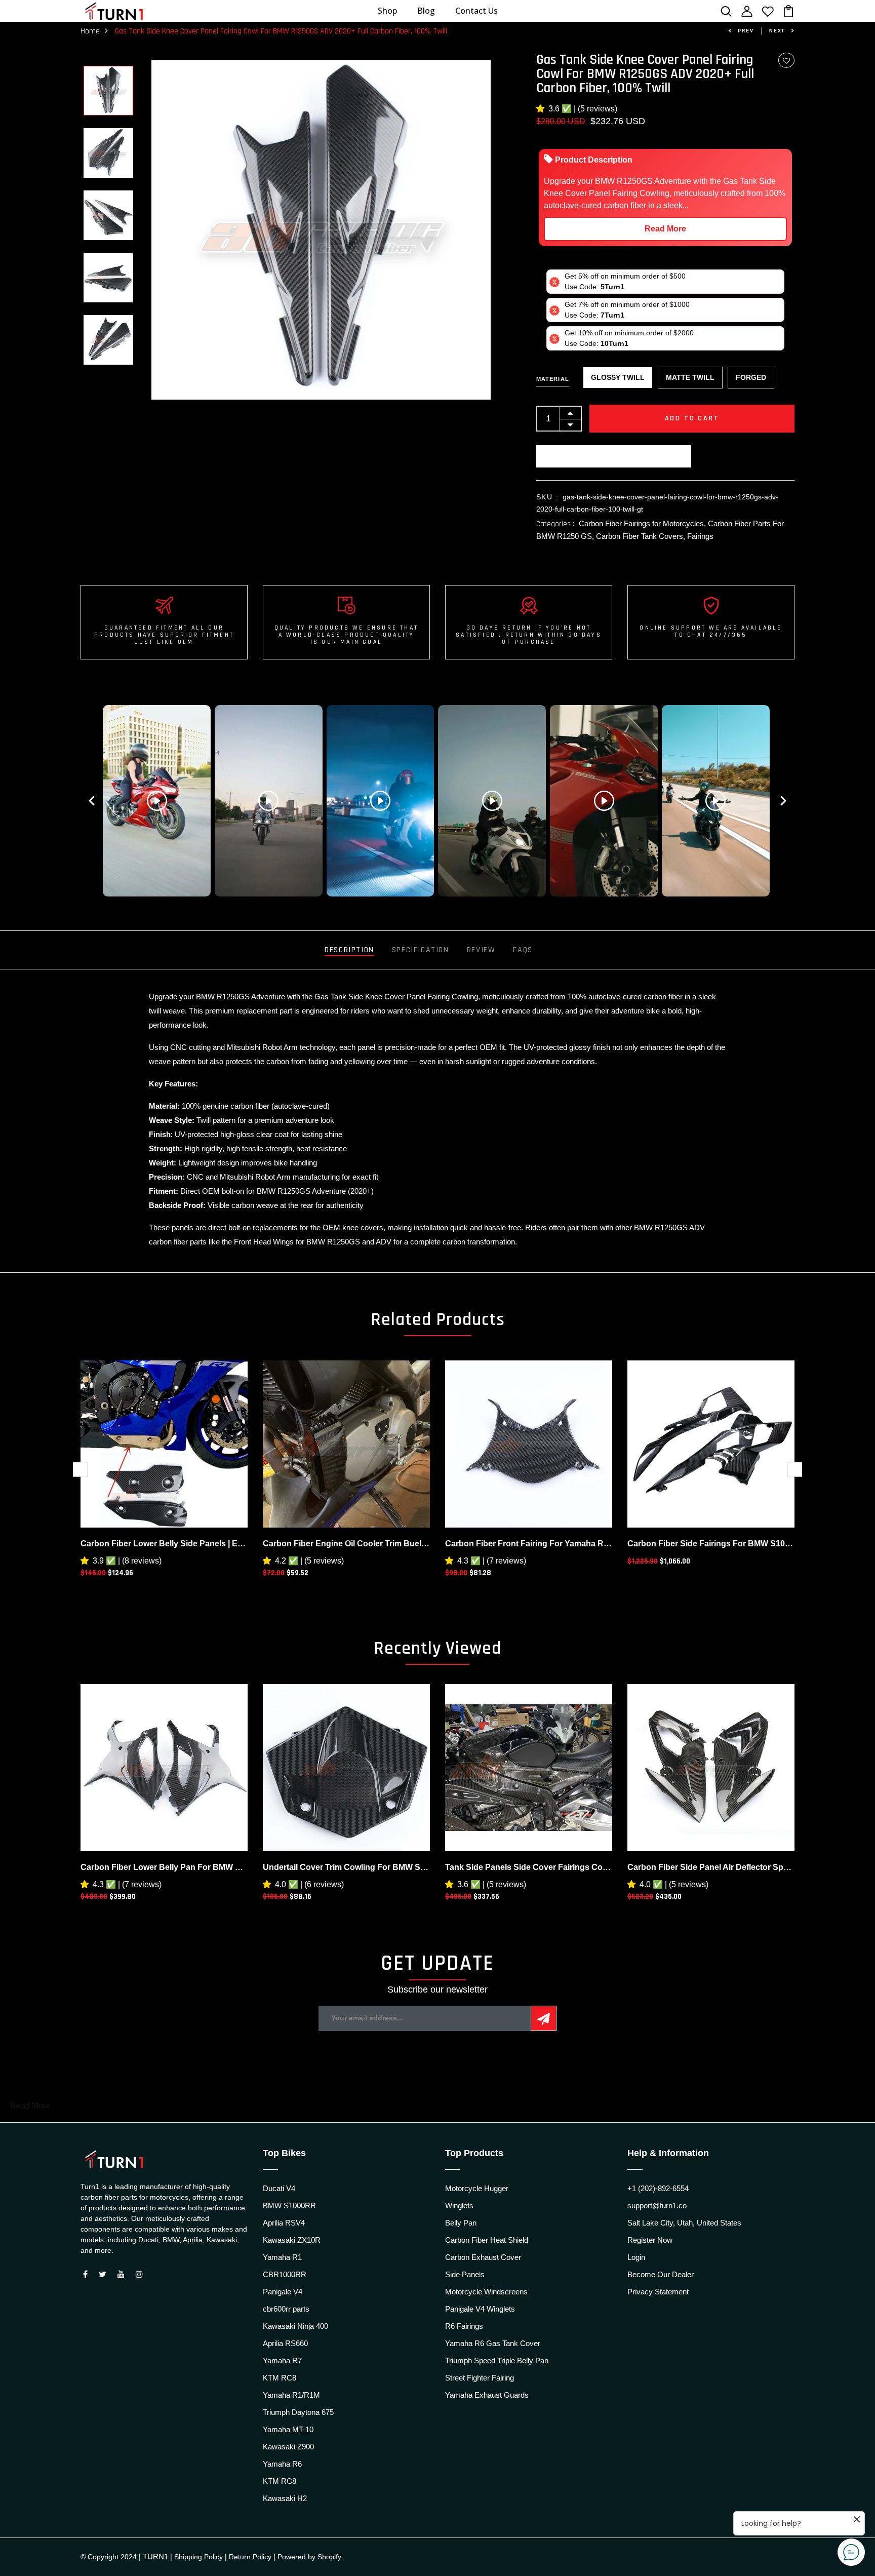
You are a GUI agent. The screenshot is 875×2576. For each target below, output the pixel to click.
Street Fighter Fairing (480, 2378)
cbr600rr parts (286, 2309)
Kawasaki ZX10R (292, 2240)
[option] (108, 91)
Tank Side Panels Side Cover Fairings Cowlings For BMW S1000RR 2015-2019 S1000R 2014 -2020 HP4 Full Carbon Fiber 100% (529, 1867)
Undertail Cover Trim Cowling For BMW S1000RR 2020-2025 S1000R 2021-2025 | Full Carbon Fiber (346, 1867)
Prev (746, 31)
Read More (665, 229)
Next (777, 31)
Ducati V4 (279, 2188)
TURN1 (155, 2557)
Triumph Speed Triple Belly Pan (497, 2360)
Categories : (555, 524)
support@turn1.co (657, 2206)
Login (636, 2257)
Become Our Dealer (661, 2274)
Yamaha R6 (282, 2464)
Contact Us (476, 11)
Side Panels (465, 2274)
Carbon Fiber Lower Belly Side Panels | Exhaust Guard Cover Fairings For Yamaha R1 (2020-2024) (164, 1544)
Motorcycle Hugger (477, 2188)
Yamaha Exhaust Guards (487, 2395)
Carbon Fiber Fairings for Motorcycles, (643, 523)
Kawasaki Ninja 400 (295, 2326)
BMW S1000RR (289, 2206)
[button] (542, 109)
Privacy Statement (658, 2292)
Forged (751, 377)
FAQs (523, 950)
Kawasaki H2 (285, 2498)
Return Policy (250, 2557)
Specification (421, 950)
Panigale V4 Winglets (480, 2309)
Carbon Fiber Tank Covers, (642, 536)
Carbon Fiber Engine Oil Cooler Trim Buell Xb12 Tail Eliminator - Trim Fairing (346, 1544)
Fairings (700, 536)
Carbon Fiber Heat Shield (487, 2240)
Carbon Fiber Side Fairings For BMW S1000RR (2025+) (711, 1544)
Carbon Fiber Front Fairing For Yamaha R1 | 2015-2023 (529, 1544)
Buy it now (614, 456)
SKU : (547, 497)
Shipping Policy (198, 2557)
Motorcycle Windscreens (486, 2292)
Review (481, 950)
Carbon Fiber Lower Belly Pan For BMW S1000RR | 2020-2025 (164, 1867)
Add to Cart (692, 418)
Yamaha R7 (282, 2360)
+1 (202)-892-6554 (658, 2188)
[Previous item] (92, 801)
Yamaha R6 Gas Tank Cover (493, 2343)
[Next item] (783, 801)
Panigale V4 (283, 2292)
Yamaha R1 (282, 2257)
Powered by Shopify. (310, 2557)
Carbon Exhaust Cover (483, 2257)
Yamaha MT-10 (288, 2429)
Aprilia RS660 (285, 2343)
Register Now (650, 2240)
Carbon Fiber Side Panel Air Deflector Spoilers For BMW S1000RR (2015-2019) (711, 1867)
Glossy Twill (618, 377)
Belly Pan (461, 2223)
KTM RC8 (280, 2378)
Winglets (459, 2206)
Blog (426, 11)
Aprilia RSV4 (284, 2223)
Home (90, 31)
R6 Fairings (464, 2326)
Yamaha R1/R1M (291, 2395)
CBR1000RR (285, 2274)
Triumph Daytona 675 (298, 2412)
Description (349, 950)
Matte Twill (690, 377)
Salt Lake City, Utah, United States (684, 2223)
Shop (387, 11)
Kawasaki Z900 (288, 2447)
